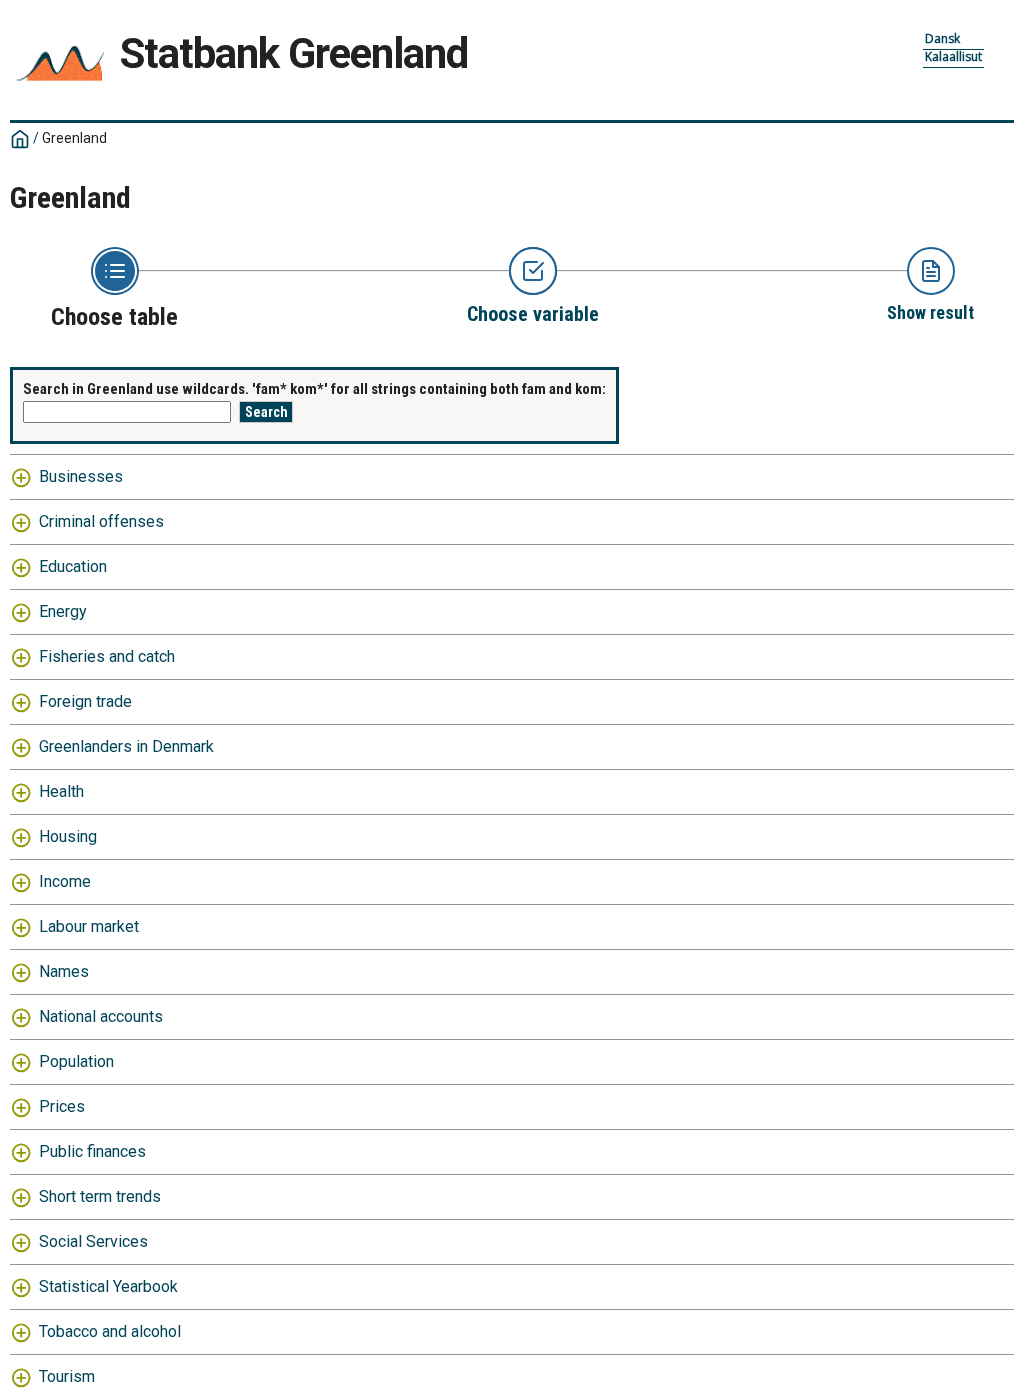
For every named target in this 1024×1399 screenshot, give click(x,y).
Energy (63, 611)
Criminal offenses (101, 521)
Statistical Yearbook (108, 1286)
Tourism (67, 1376)
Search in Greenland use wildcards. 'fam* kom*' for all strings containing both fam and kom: (314, 389)
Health (61, 791)
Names (64, 971)
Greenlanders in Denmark (126, 746)
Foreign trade (85, 701)
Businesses (81, 476)
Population (76, 1061)
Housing (68, 836)
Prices (62, 1106)
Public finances (92, 1151)
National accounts (101, 1016)
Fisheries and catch (107, 656)
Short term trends (100, 1196)
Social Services (93, 1241)
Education (73, 566)
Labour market (89, 926)
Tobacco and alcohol (110, 1331)
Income (65, 881)
